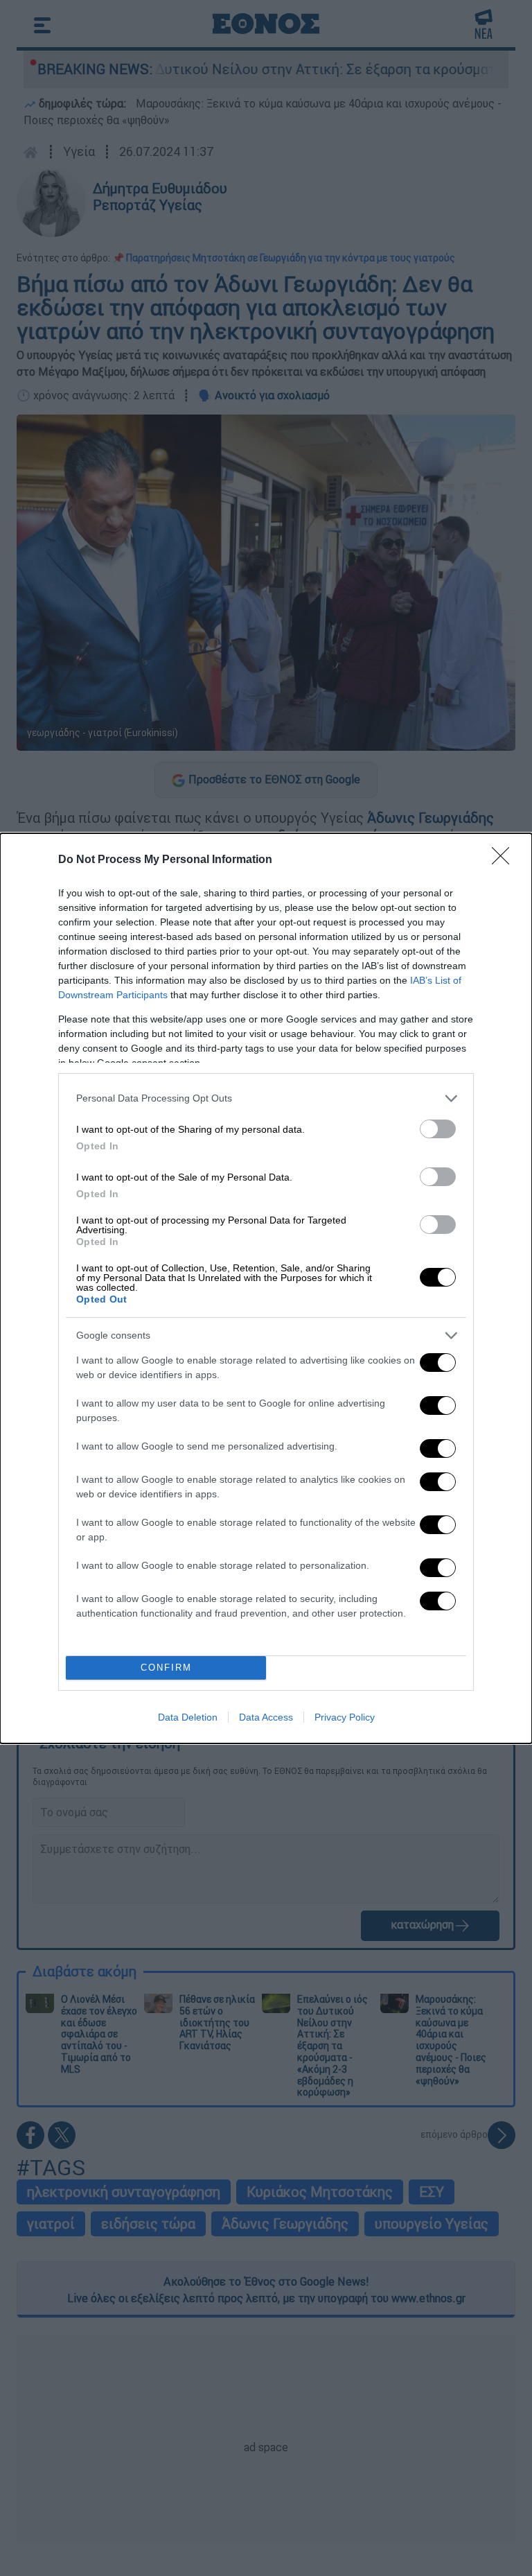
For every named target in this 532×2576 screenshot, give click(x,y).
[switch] (438, 1129)
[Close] (505, 860)
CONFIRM (166, 1668)
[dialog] (266, 1288)
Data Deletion (188, 1717)
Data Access (266, 1717)
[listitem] (266, 1098)
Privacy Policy (345, 1717)
